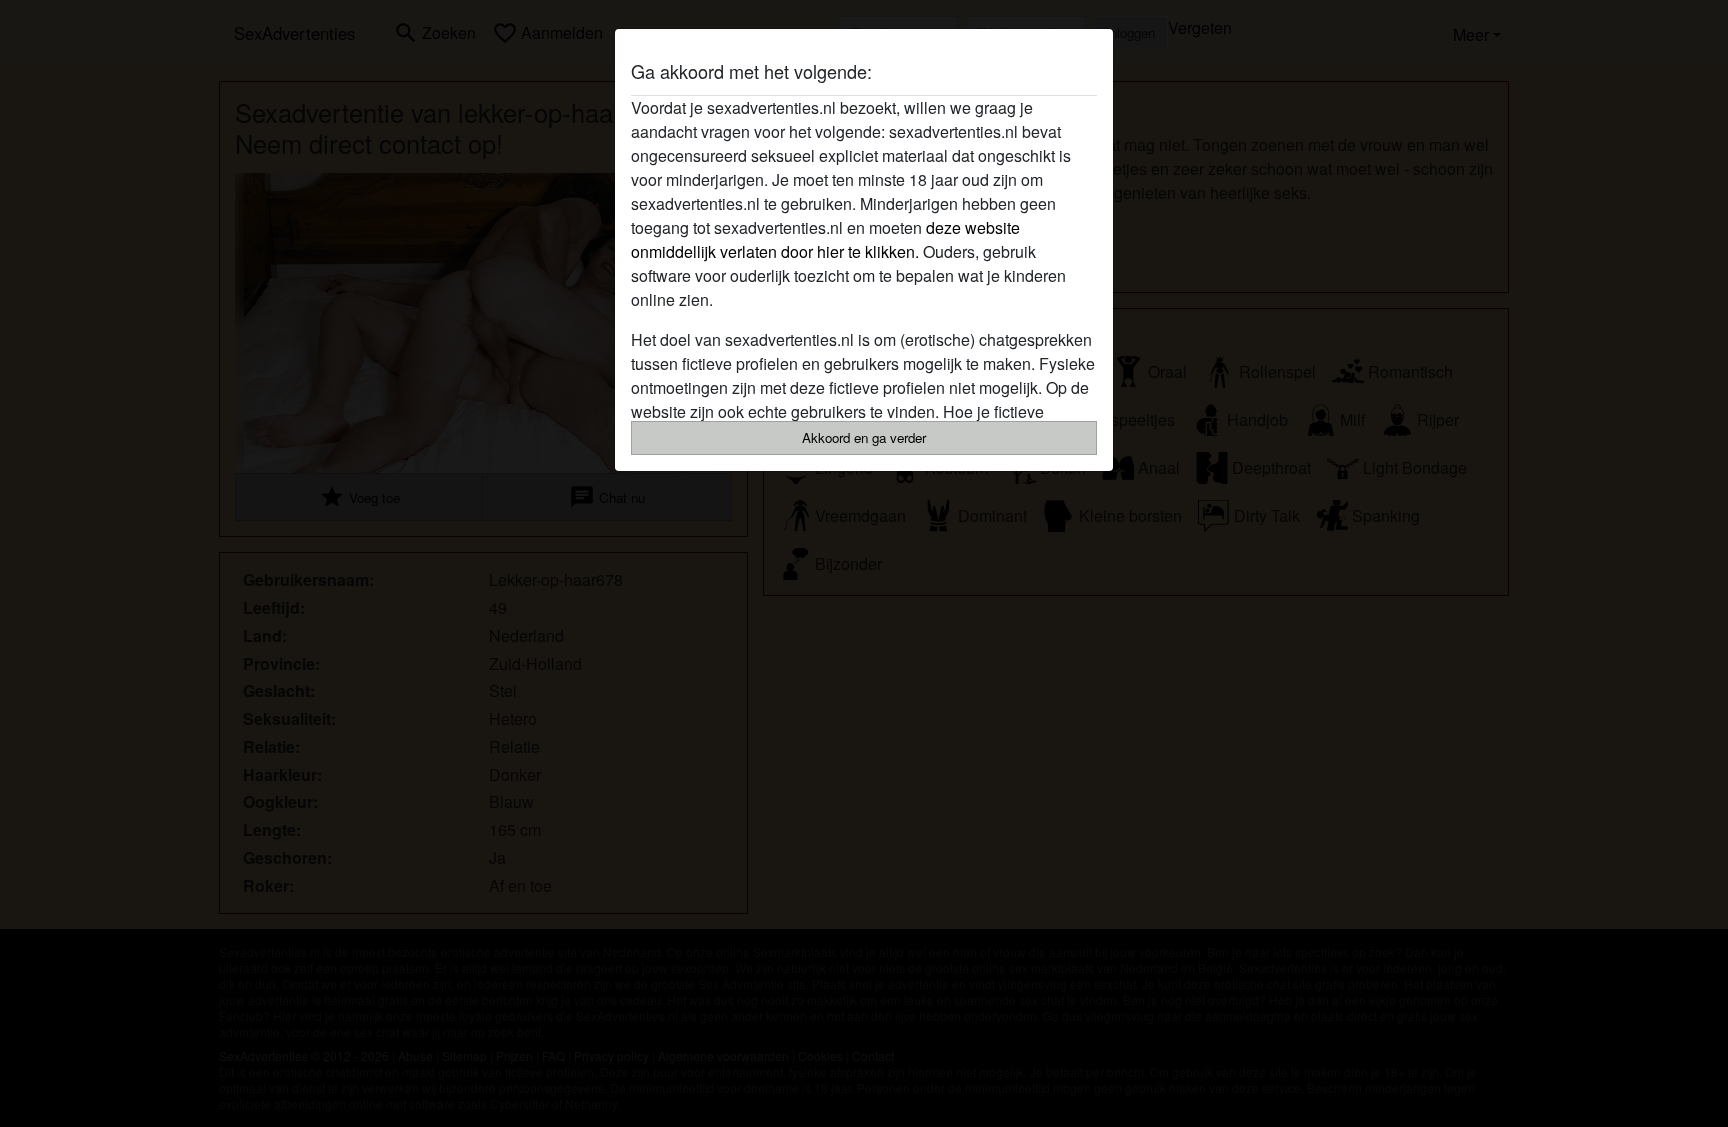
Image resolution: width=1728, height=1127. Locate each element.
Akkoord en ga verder (864, 437)
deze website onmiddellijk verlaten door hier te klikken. (825, 239)
